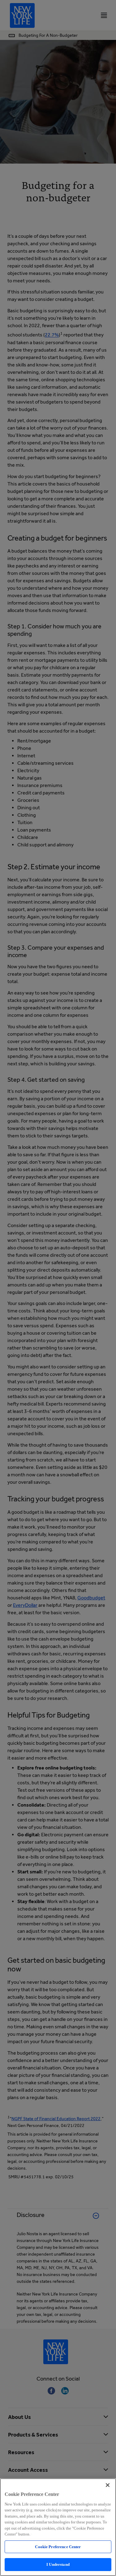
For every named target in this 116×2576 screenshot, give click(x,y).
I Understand (58, 2564)
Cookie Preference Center (58, 2547)
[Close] (108, 2485)
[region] (58, 2527)
